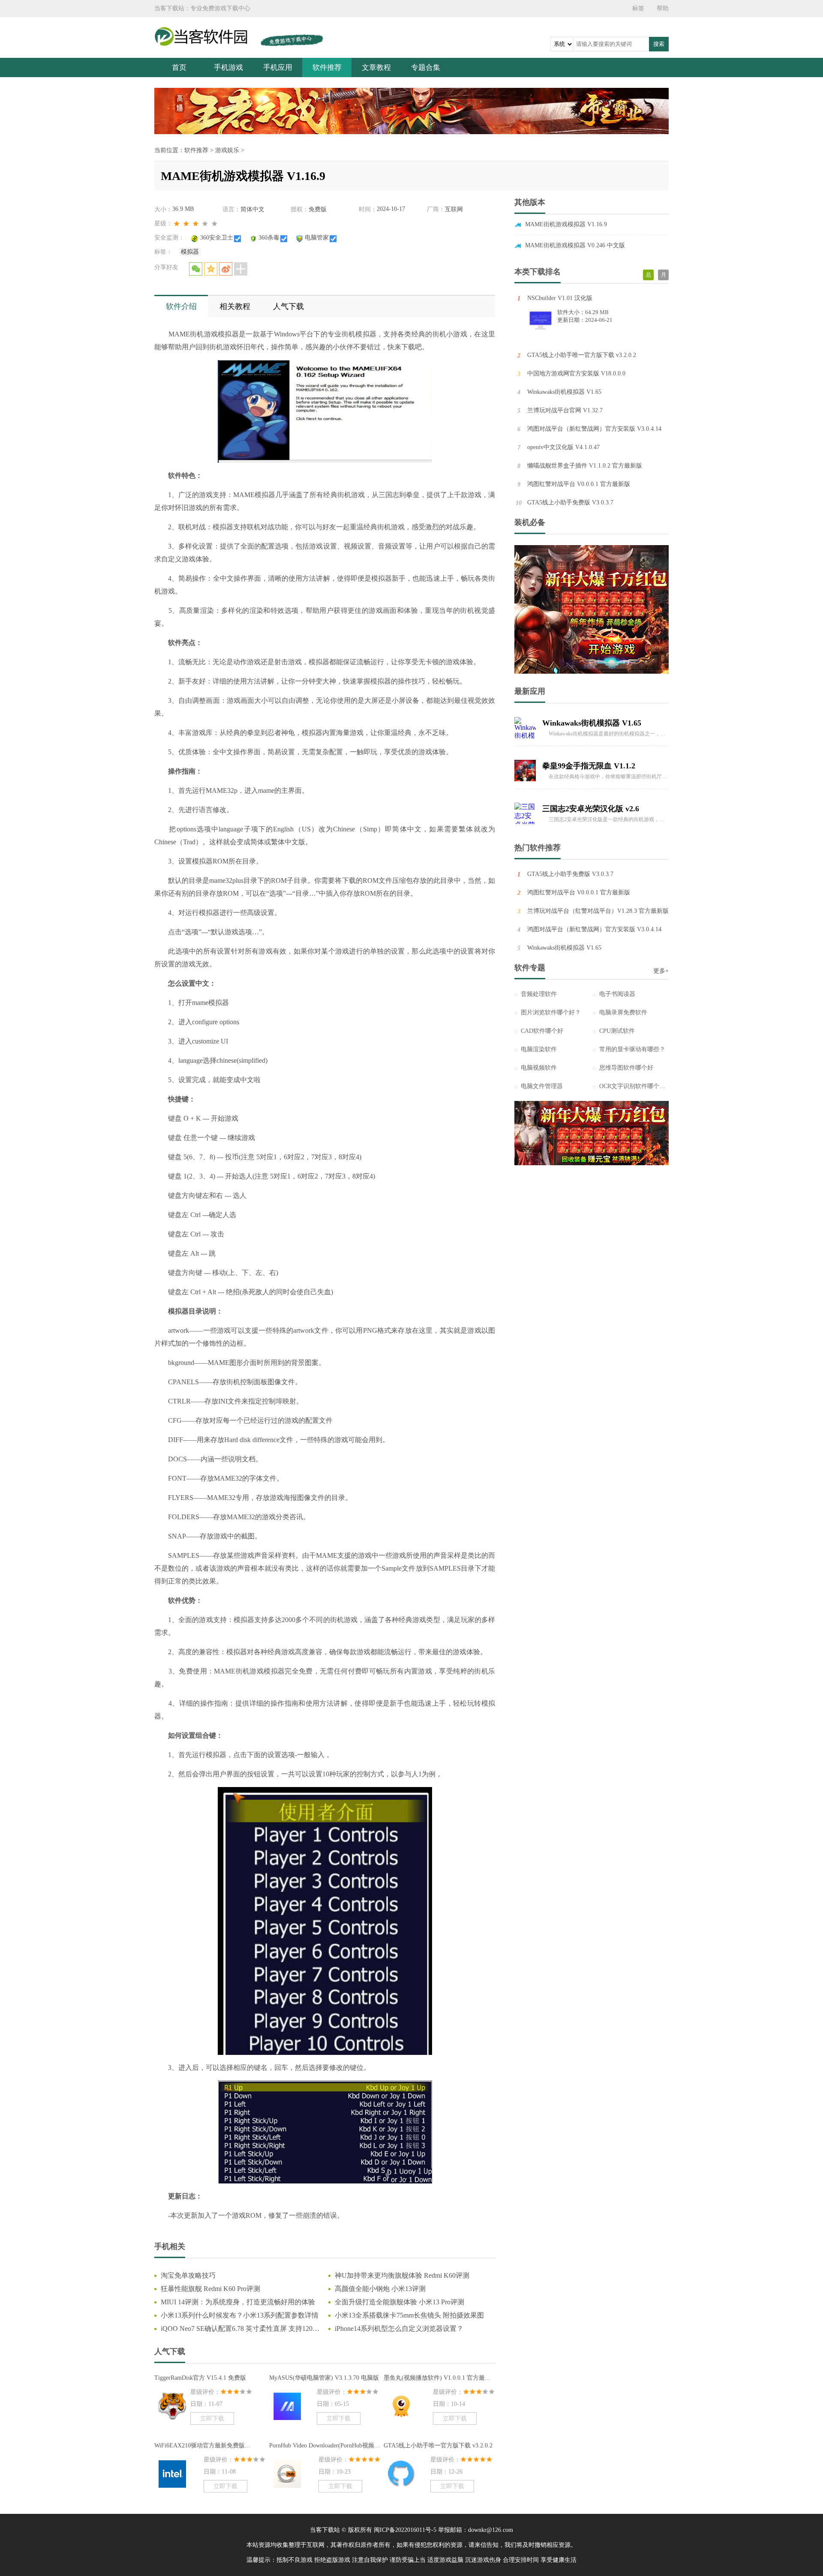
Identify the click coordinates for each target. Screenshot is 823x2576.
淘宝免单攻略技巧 (188, 2275)
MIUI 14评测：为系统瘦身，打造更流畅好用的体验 (238, 2302)
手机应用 (278, 67)
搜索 (659, 44)
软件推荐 (327, 67)
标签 (638, 8)
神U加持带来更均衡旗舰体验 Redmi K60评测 (402, 2275)
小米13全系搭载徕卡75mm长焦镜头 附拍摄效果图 (409, 2315)
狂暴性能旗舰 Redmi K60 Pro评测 (210, 2289)
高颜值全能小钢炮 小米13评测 (380, 2289)
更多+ (661, 971)
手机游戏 (228, 67)
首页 (179, 67)
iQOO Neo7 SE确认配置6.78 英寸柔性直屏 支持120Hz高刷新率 (241, 2329)
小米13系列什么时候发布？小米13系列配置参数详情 (240, 2315)
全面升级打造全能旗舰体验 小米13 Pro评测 (399, 2302)
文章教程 (376, 67)
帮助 (663, 8)
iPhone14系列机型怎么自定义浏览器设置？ (399, 2329)
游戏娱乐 (227, 150)
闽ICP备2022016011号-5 (405, 2530)
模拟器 (190, 252)
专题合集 (426, 67)
